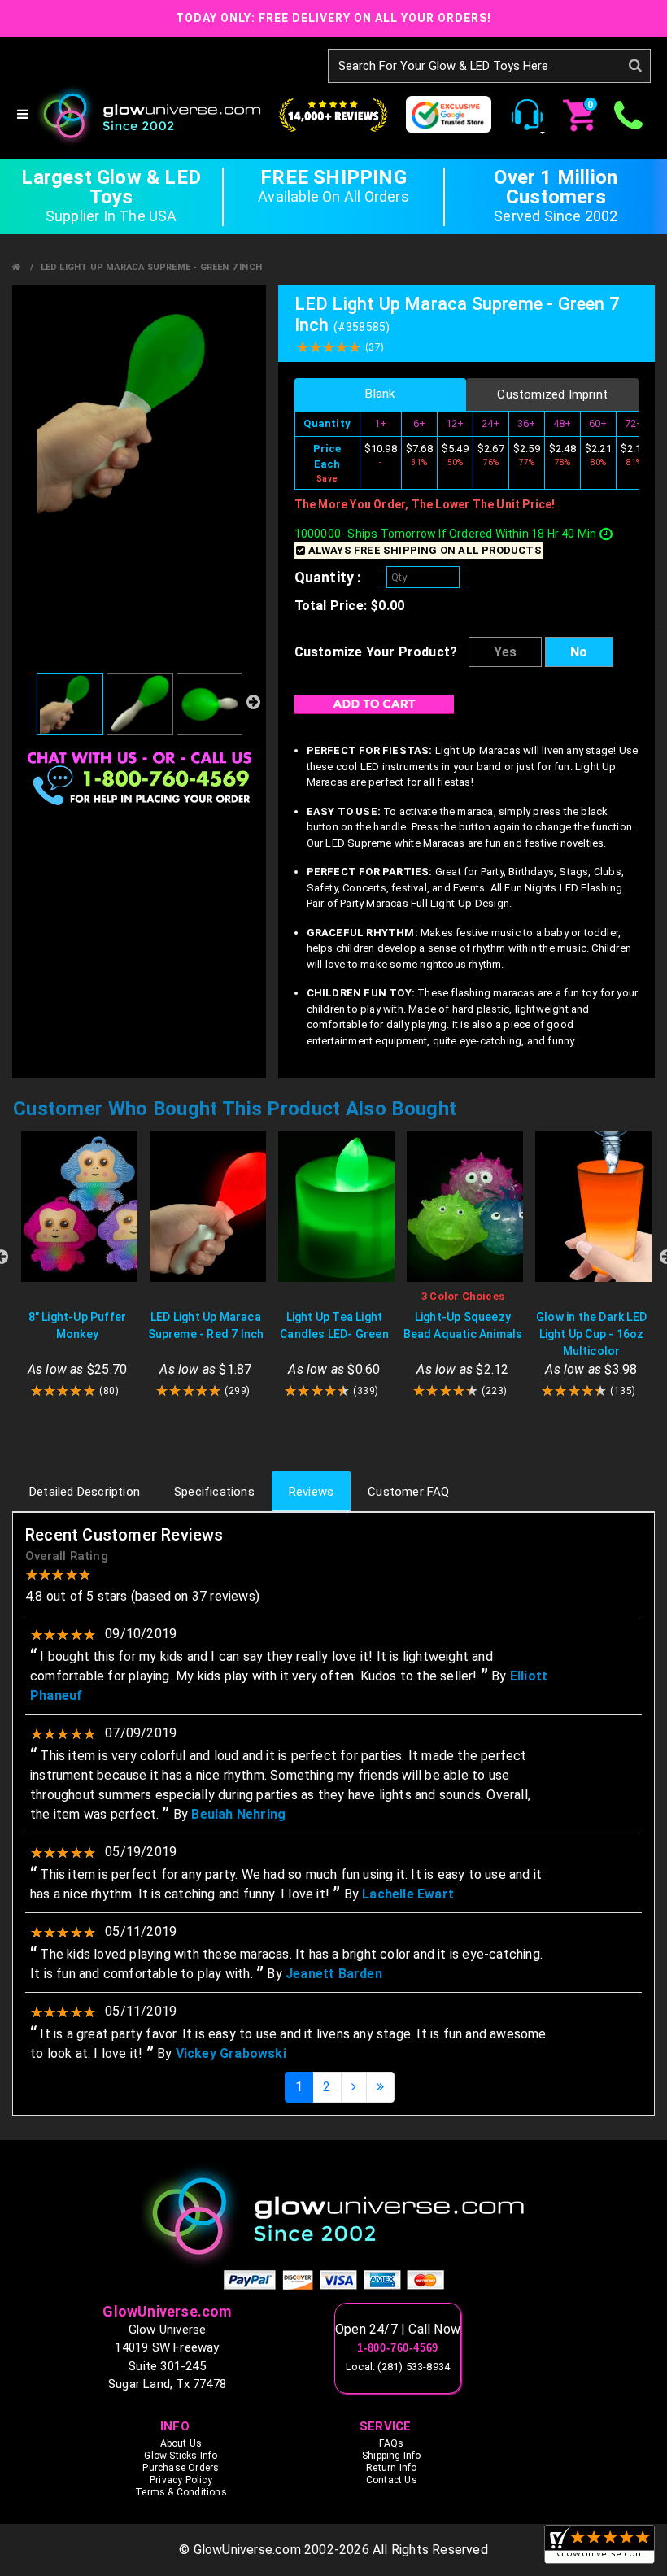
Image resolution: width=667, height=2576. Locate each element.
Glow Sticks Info (181, 2456)
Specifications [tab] (214, 1492)
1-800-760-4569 (398, 2348)
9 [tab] (407, 1419)
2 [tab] (236, 1419)
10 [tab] (431, 1419)
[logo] (333, 2215)
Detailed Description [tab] (85, 1492)
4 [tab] (285, 1419)
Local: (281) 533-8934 (398, 2367)
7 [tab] (358, 1419)
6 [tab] (333, 1419)
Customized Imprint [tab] (552, 394)
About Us (181, 2443)
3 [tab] (260, 1419)
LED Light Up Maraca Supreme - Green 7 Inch (151, 267)
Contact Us (392, 2480)
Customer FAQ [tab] (408, 1492)
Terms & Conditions (181, 2492)
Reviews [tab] (311, 1492)
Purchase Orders (181, 2468)
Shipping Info (392, 2456)
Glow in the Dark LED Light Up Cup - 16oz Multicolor (591, 1334)
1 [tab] (211, 1419)
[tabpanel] (77, 1265)
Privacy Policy (181, 2480)
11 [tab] (456, 1419)
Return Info (391, 2468)
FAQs (391, 2443)
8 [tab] (382, 1419)
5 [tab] (309, 1419)
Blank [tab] (380, 394)
